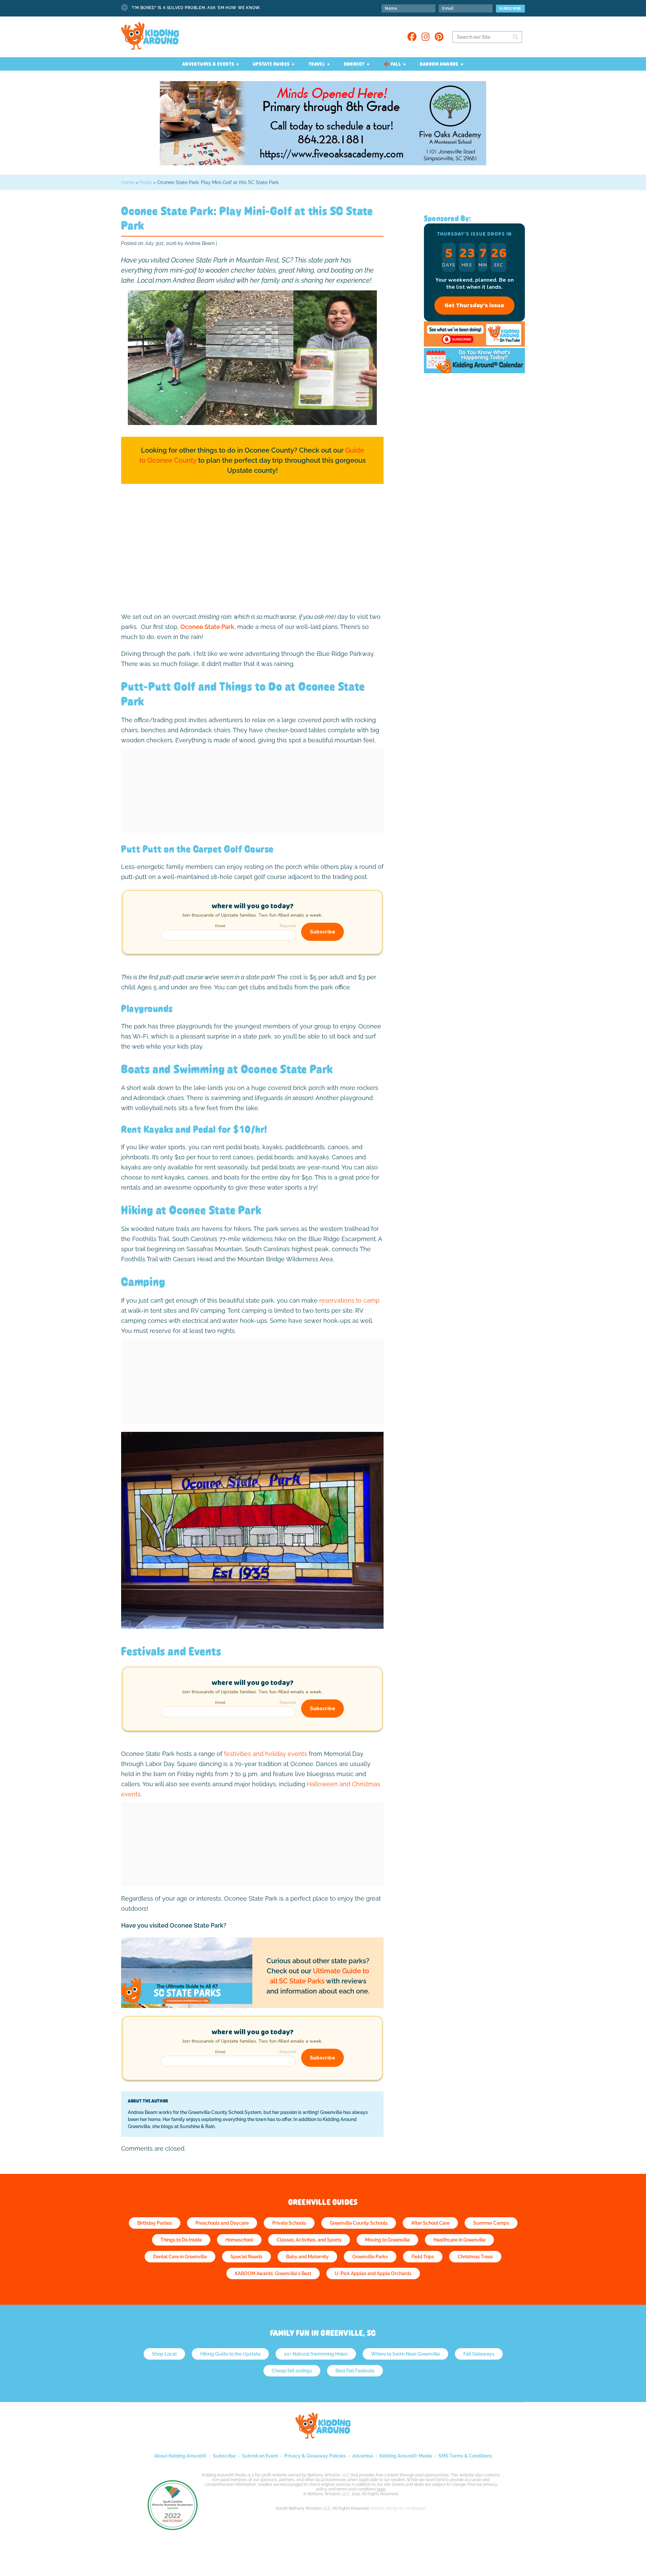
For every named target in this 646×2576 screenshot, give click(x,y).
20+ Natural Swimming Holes (316, 2354)
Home (128, 182)
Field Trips (423, 2257)
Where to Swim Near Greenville (405, 2354)
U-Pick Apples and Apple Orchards (373, 2273)
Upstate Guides (272, 64)
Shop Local (164, 2354)
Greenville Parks (370, 2257)
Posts (146, 182)
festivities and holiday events (266, 1754)
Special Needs (246, 2257)
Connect (354, 64)
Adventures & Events (208, 64)
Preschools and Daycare (222, 2223)
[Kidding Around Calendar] (474, 371)
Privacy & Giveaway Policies (315, 2456)
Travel (317, 64)
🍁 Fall (392, 64)
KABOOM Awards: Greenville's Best (273, 2273)
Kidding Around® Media (406, 2456)
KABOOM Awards (439, 64)
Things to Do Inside (181, 2240)
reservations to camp (349, 1300)
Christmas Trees (475, 2257)
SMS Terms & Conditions (465, 2456)
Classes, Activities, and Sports (309, 2240)
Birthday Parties (155, 2223)
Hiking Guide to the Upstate (230, 2354)
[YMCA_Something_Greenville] (323, 163)
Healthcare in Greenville (459, 2240)
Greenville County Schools (359, 2223)
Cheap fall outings (292, 2371)
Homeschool (239, 2240)
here (381, 2489)
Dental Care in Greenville (180, 2257)
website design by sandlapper (398, 2508)
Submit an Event (260, 2456)
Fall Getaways (479, 2354)
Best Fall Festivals (355, 2371)
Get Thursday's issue (474, 306)
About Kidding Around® (180, 2456)
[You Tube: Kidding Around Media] (474, 345)
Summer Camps (491, 2223)
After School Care (430, 2223)
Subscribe (224, 2456)
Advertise (363, 2456)
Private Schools (289, 2223)
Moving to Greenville (387, 2240)
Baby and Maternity (307, 2257)
